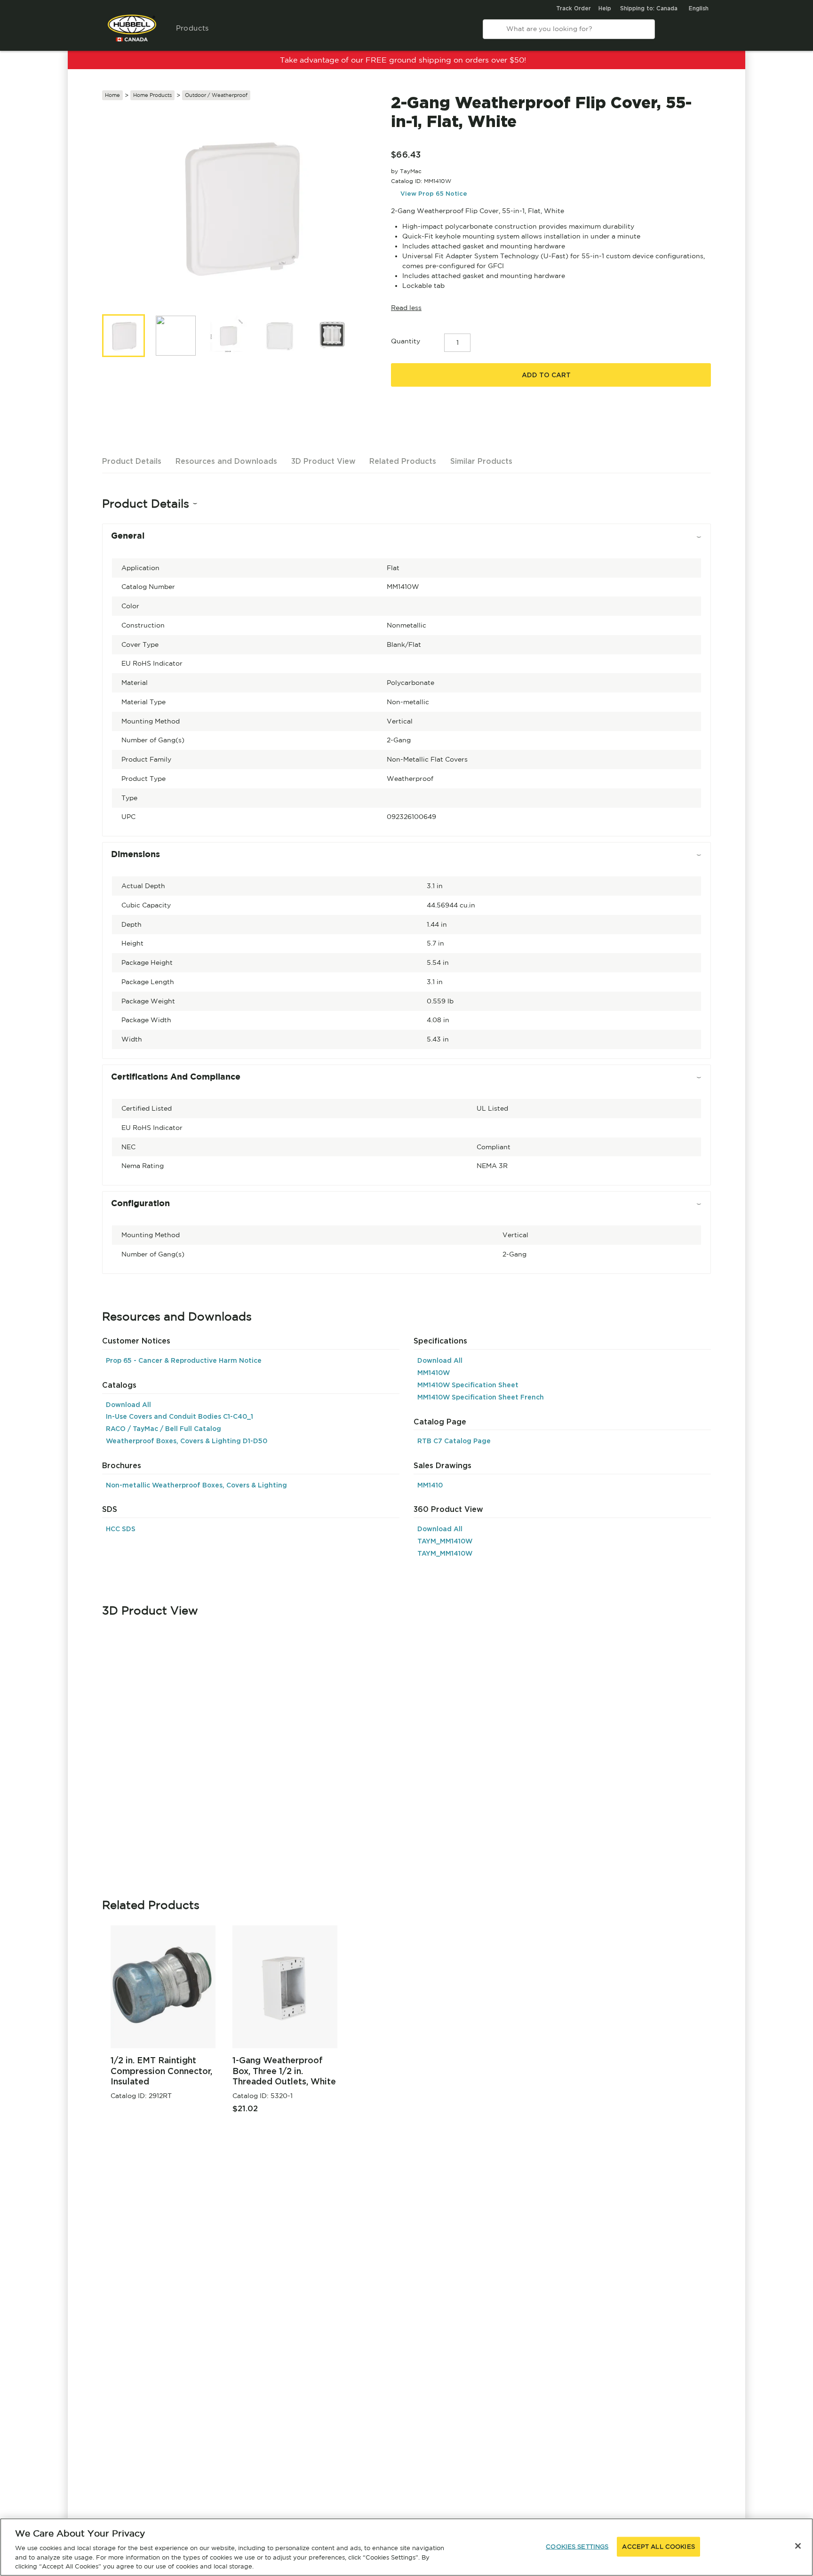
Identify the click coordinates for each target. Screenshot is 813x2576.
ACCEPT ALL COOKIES (658, 2547)
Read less (406, 308)
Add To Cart (546, 375)
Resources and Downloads (226, 461)
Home (112, 95)
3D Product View (323, 461)
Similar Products (481, 461)
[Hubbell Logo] (132, 33)
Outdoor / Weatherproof (216, 95)
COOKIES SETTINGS (577, 2547)
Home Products (152, 95)
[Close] (798, 2546)
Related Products (403, 461)
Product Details (132, 461)
